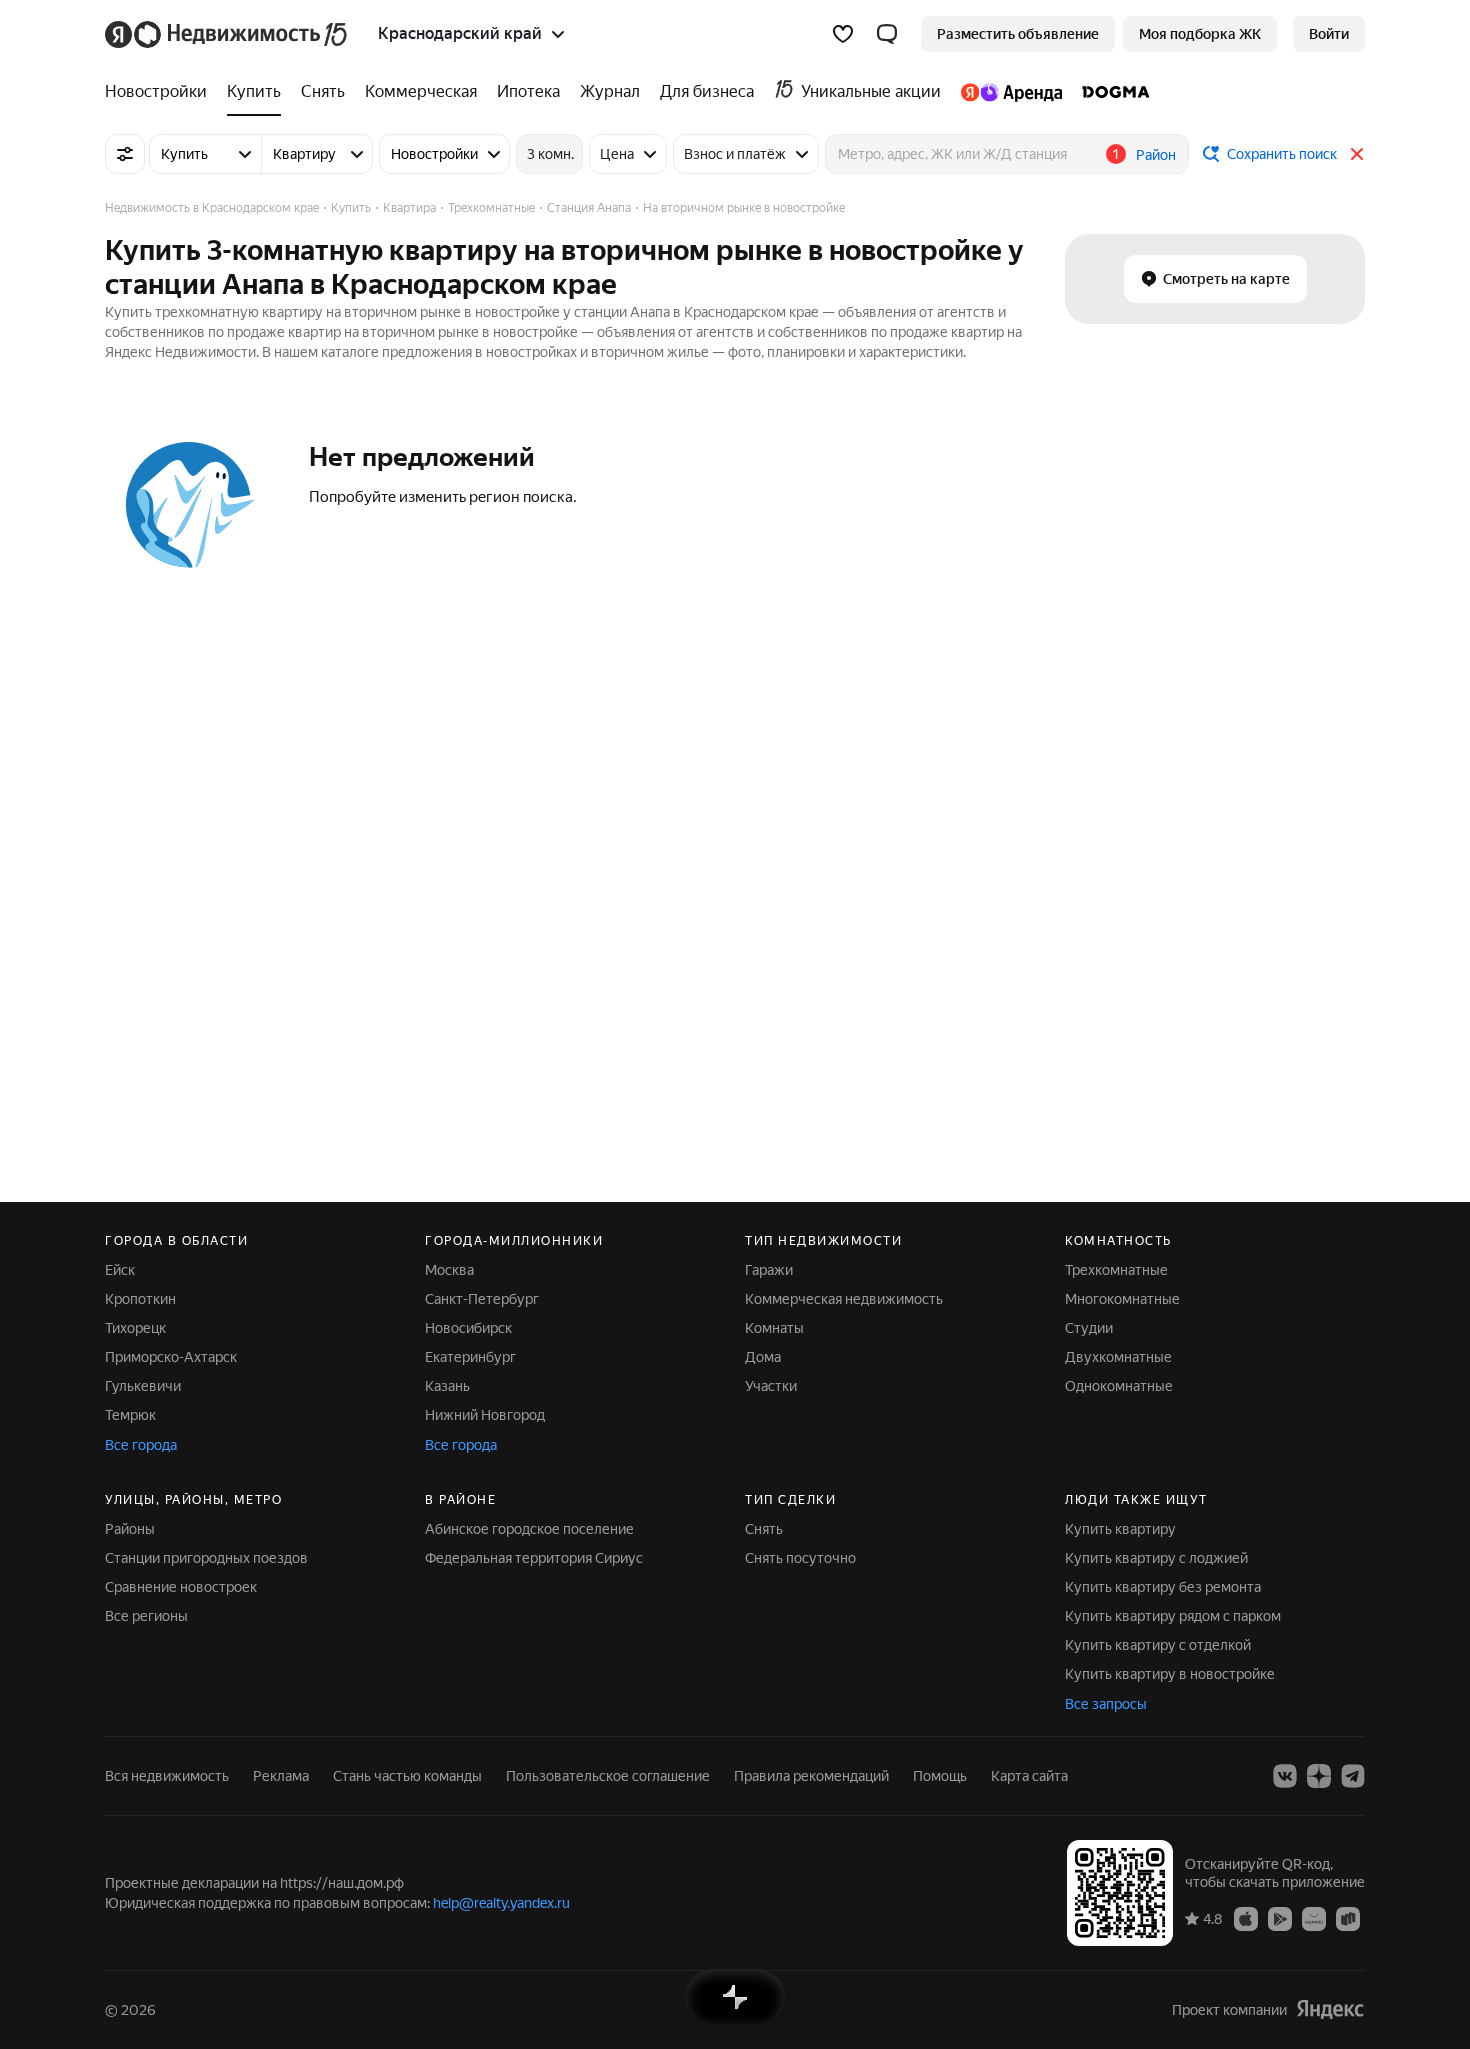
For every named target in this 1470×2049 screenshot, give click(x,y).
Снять (764, 1529)
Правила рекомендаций (811, 1776)
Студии (1089, 1328)
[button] (887, 34)
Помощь (940, 1776)
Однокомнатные (1119, 1386)
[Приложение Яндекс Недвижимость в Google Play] (1280, 1918)
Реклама (281, 1776)
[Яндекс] (1330, 2009)
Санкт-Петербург (482, 1299)
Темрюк (130, 1415)
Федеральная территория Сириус (534, 1558)
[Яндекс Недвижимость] (227, 34)
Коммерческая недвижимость (844, 1299)
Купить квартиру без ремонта (1163, 1587)
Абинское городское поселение (529, 1529)
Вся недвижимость (167, 1776)
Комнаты (774, 1328)
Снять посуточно (800, 1558)
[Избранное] (843, 34)
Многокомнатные (1122, 1299)
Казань (447, 1386)
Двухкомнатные (1118, 1357)
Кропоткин (140, 1299)
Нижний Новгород (485, 1415)
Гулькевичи (143, 1386)
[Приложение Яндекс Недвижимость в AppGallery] (1314, 1918)
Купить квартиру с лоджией (1156, 1558)
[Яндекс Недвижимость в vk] (1285, 1776)
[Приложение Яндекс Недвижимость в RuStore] (1348, 1918)
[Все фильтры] (125, 154)
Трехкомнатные (1116, 1270)
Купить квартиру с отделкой (1158, 1645)
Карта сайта (1029, 1776)
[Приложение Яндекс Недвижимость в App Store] (1246, 1918)
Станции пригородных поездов (206, 1558)
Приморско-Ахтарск (171, 1357)
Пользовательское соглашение (608, 1776)
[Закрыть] (1357, 154)
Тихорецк (135, 1328)
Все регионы (146, 1616)
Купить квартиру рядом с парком (1173, 1616)
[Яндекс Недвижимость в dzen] (1319, 1776)
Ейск (120, 1270)
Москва (449, 1270)
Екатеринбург (470, 1357)
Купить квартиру (1120, 1529)
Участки (771, 1386)
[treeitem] (161, 92)
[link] (1329, 34)
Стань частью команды (407, 1776)
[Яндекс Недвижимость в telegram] (1353, 1776)
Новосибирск (468, 1328)
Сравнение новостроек (181, 1587)
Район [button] (1156, 155)
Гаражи (769, 1270)
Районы (130, 1529)
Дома (763, 1357)
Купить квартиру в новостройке (1170, 1674)
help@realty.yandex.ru (501, 1903)
